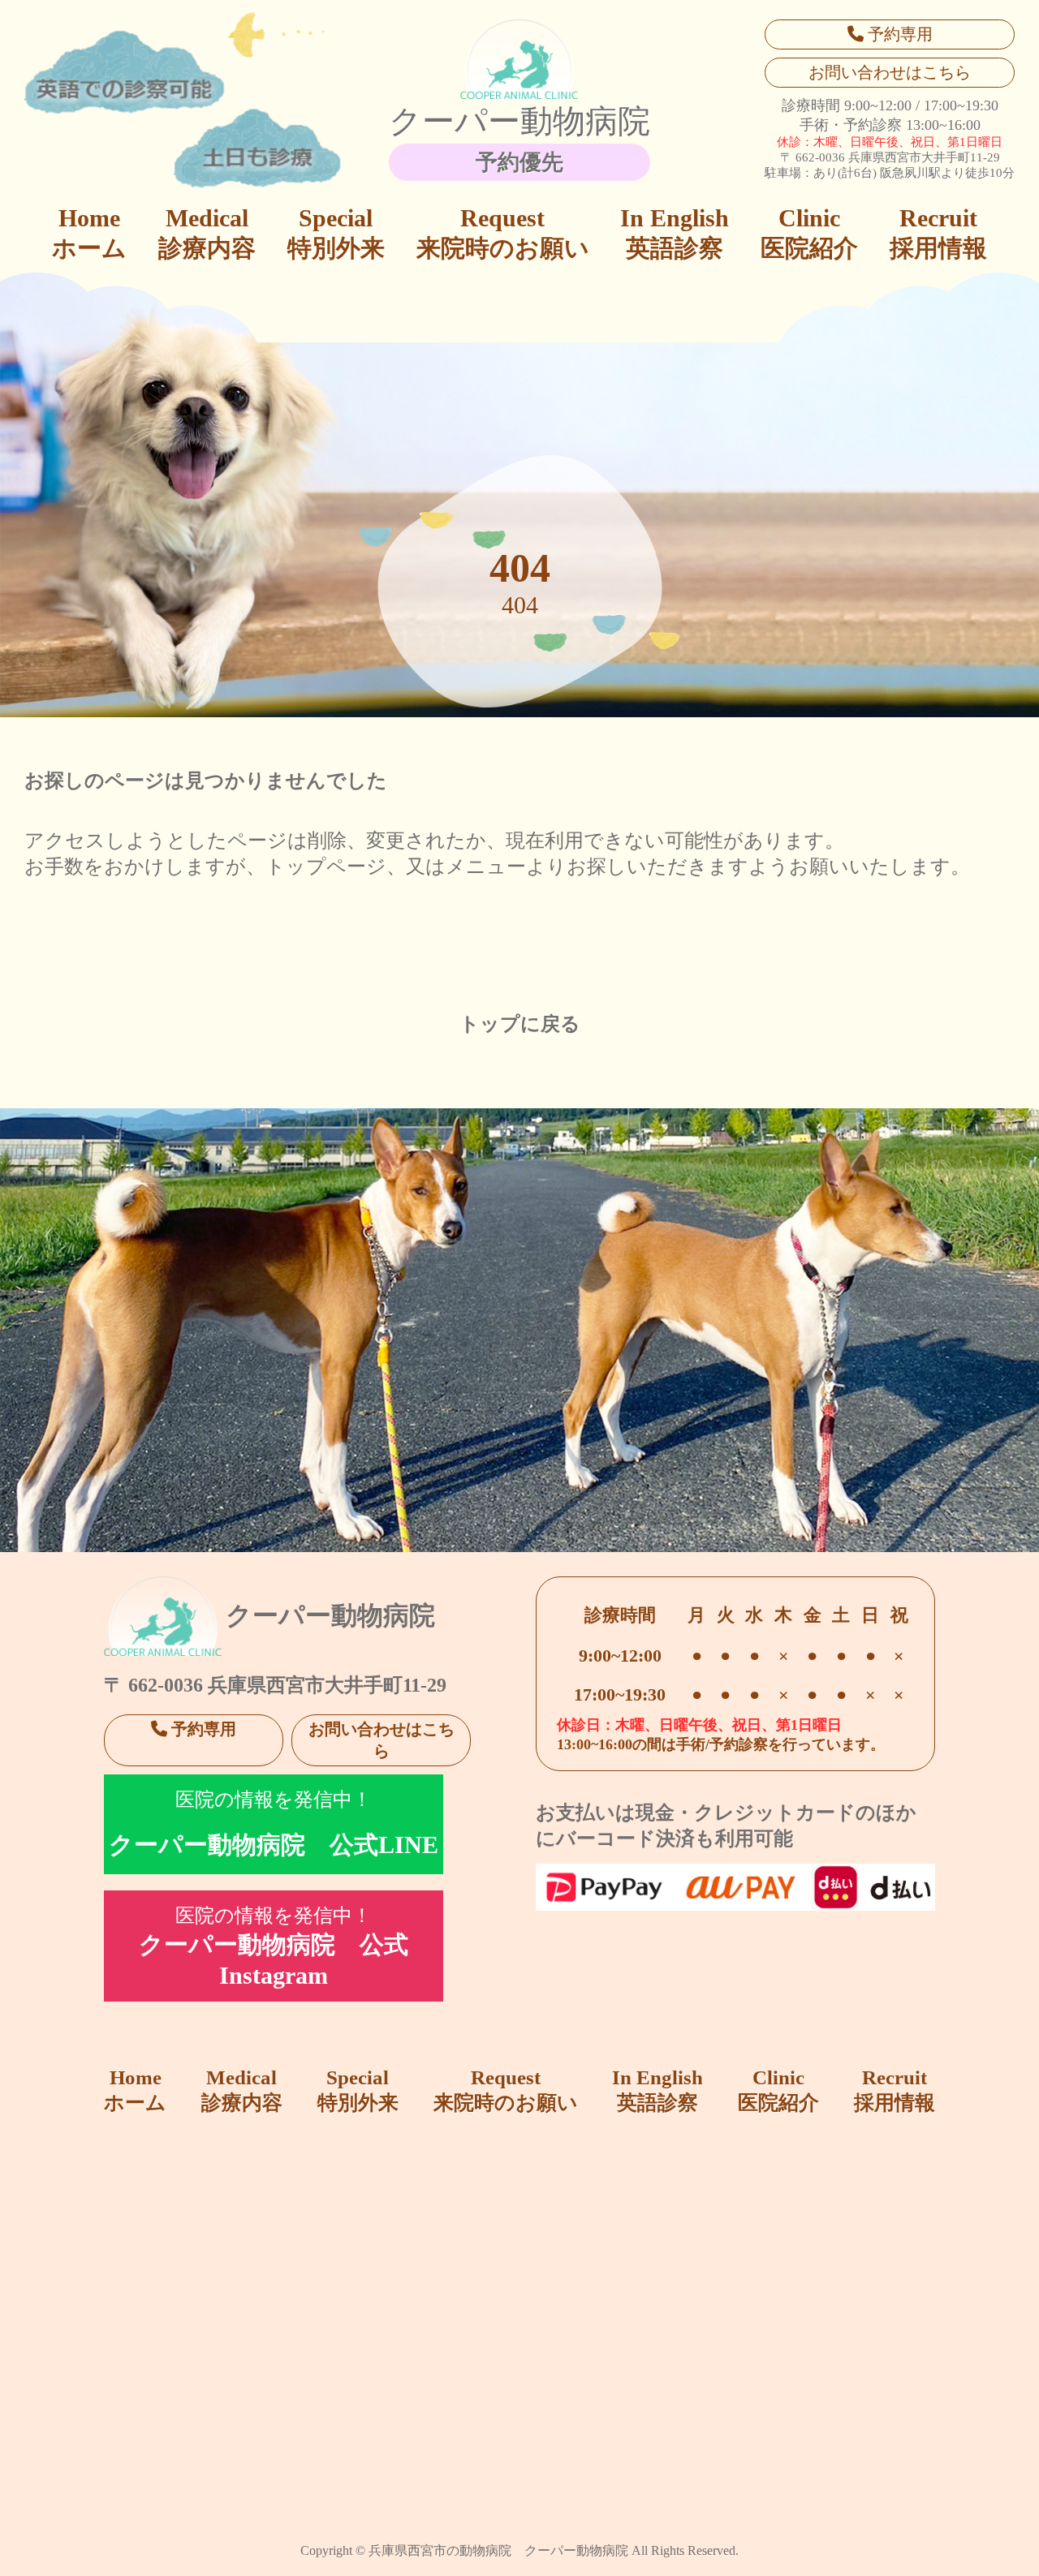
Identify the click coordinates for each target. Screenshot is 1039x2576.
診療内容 (207, 233)
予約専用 (898, 34)
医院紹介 (809, 233)
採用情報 (938, 233)
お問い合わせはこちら (890, 72)
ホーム (89, 233)
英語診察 (675, 233)
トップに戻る (520, 1024)
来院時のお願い (503, 233)
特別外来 (336, 233)
